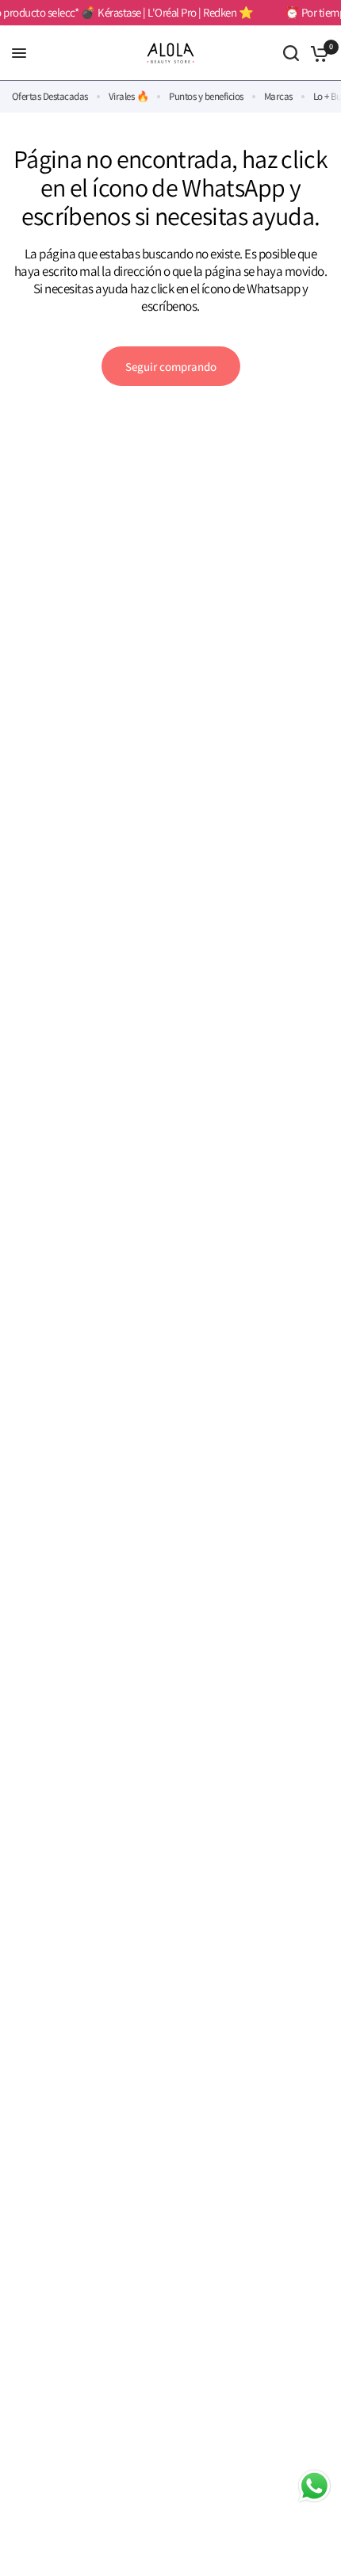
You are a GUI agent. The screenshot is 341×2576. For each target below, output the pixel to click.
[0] (317, 53)
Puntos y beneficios (206, 96)
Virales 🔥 (128, 96)
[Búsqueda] (291, 53)
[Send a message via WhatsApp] (314, 2486)
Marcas (278, 96)
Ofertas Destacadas (50, 96)
